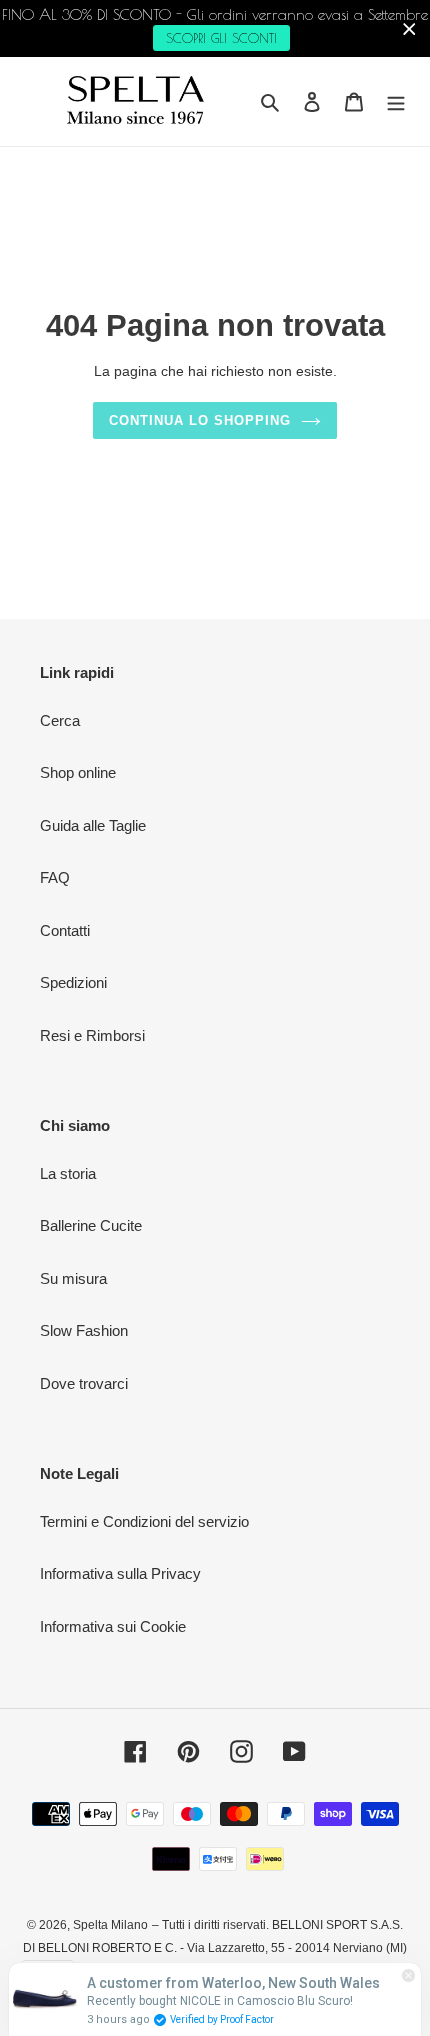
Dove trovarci (84, 1383)
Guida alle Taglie (93, 825)
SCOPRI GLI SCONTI (221, 38)
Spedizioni (73, 982)
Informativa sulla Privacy (120, 1573)
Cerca (60, 720)
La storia (68, 1173)
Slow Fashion (84, 1330)
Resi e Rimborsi (92, 1035)
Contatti (65, 930)
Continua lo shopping (200, 420)
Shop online (78, 772)
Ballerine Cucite (91, 1225)
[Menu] (396, 101)
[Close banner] (409, 28)
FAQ (55, 877)
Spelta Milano (110, 1925)
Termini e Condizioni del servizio (144, 1521)
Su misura (73, 1278)
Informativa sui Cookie (113, 1626)
